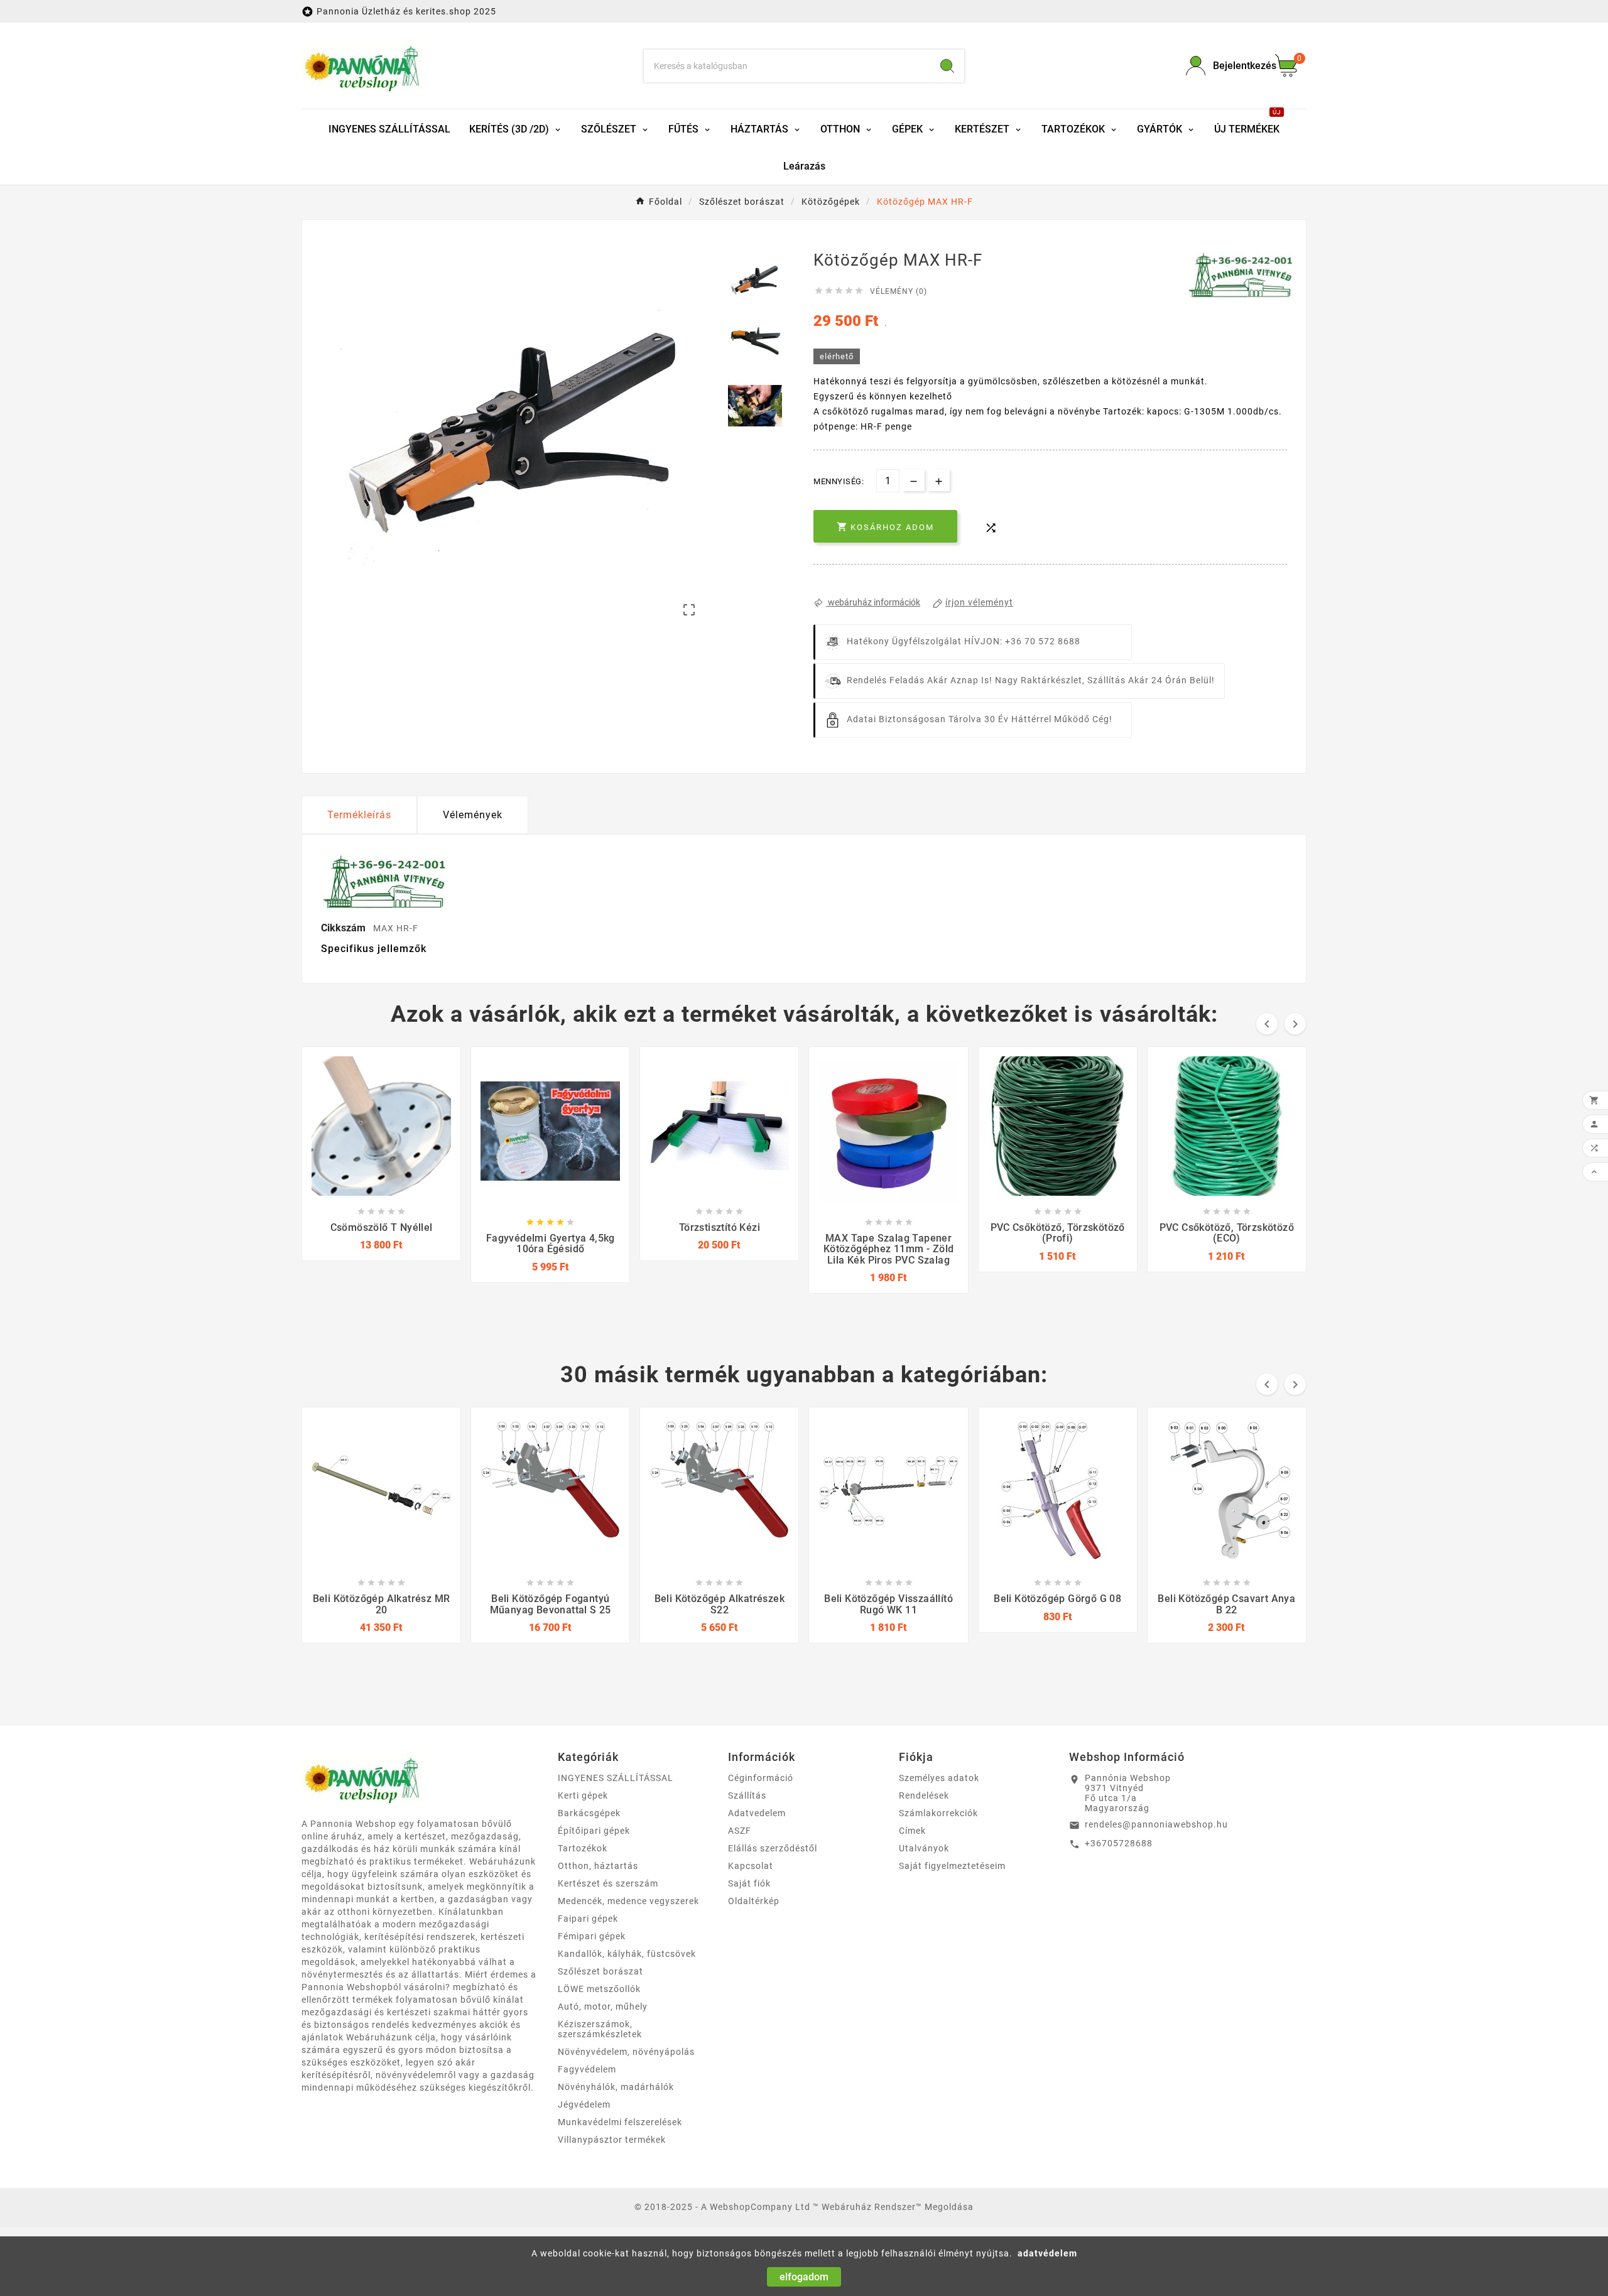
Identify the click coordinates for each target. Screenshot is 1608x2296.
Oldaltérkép (754, 1901)
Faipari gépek (588, 1919)
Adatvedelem (757, 1813)
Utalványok (924, 1848)
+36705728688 (1119, 1843)
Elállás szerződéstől (773, 1848)
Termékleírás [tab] (359, 815)
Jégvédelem (584, 2104)
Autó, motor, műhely (603, 2006)
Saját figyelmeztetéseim (952, 1866)
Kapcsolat (751, 1866)
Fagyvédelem (587, 2069)
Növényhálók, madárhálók (616, 2087)
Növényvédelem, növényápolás (626, 2052)
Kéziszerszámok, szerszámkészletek (600, 2029)
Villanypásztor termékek (612, 2140)
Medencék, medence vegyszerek (628, 1901)
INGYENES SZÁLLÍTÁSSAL (616, 1778)
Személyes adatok (939, 1778)
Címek (912, 1831)
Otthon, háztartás (598, 1866)
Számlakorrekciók (938, 1813)
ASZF (740, 1831)
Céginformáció (761, 1778)
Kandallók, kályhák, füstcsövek (627, 1954)
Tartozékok (583, 1848)
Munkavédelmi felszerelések (620, 2122)
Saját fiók (749, 1883)
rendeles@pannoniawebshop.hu (1156, 1824)
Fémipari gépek (592, 1936)
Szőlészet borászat (600, 1971)
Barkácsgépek (589, 1813)
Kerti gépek (583, 1795)
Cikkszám (345, 928)
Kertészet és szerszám (608, 1883)
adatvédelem (1047, 2253)
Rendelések (924, 1795)
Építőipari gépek (594, 1831)
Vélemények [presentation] (473, 815)
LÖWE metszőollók (599, 1989)
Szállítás (747, 1795)
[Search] (947, 66)
